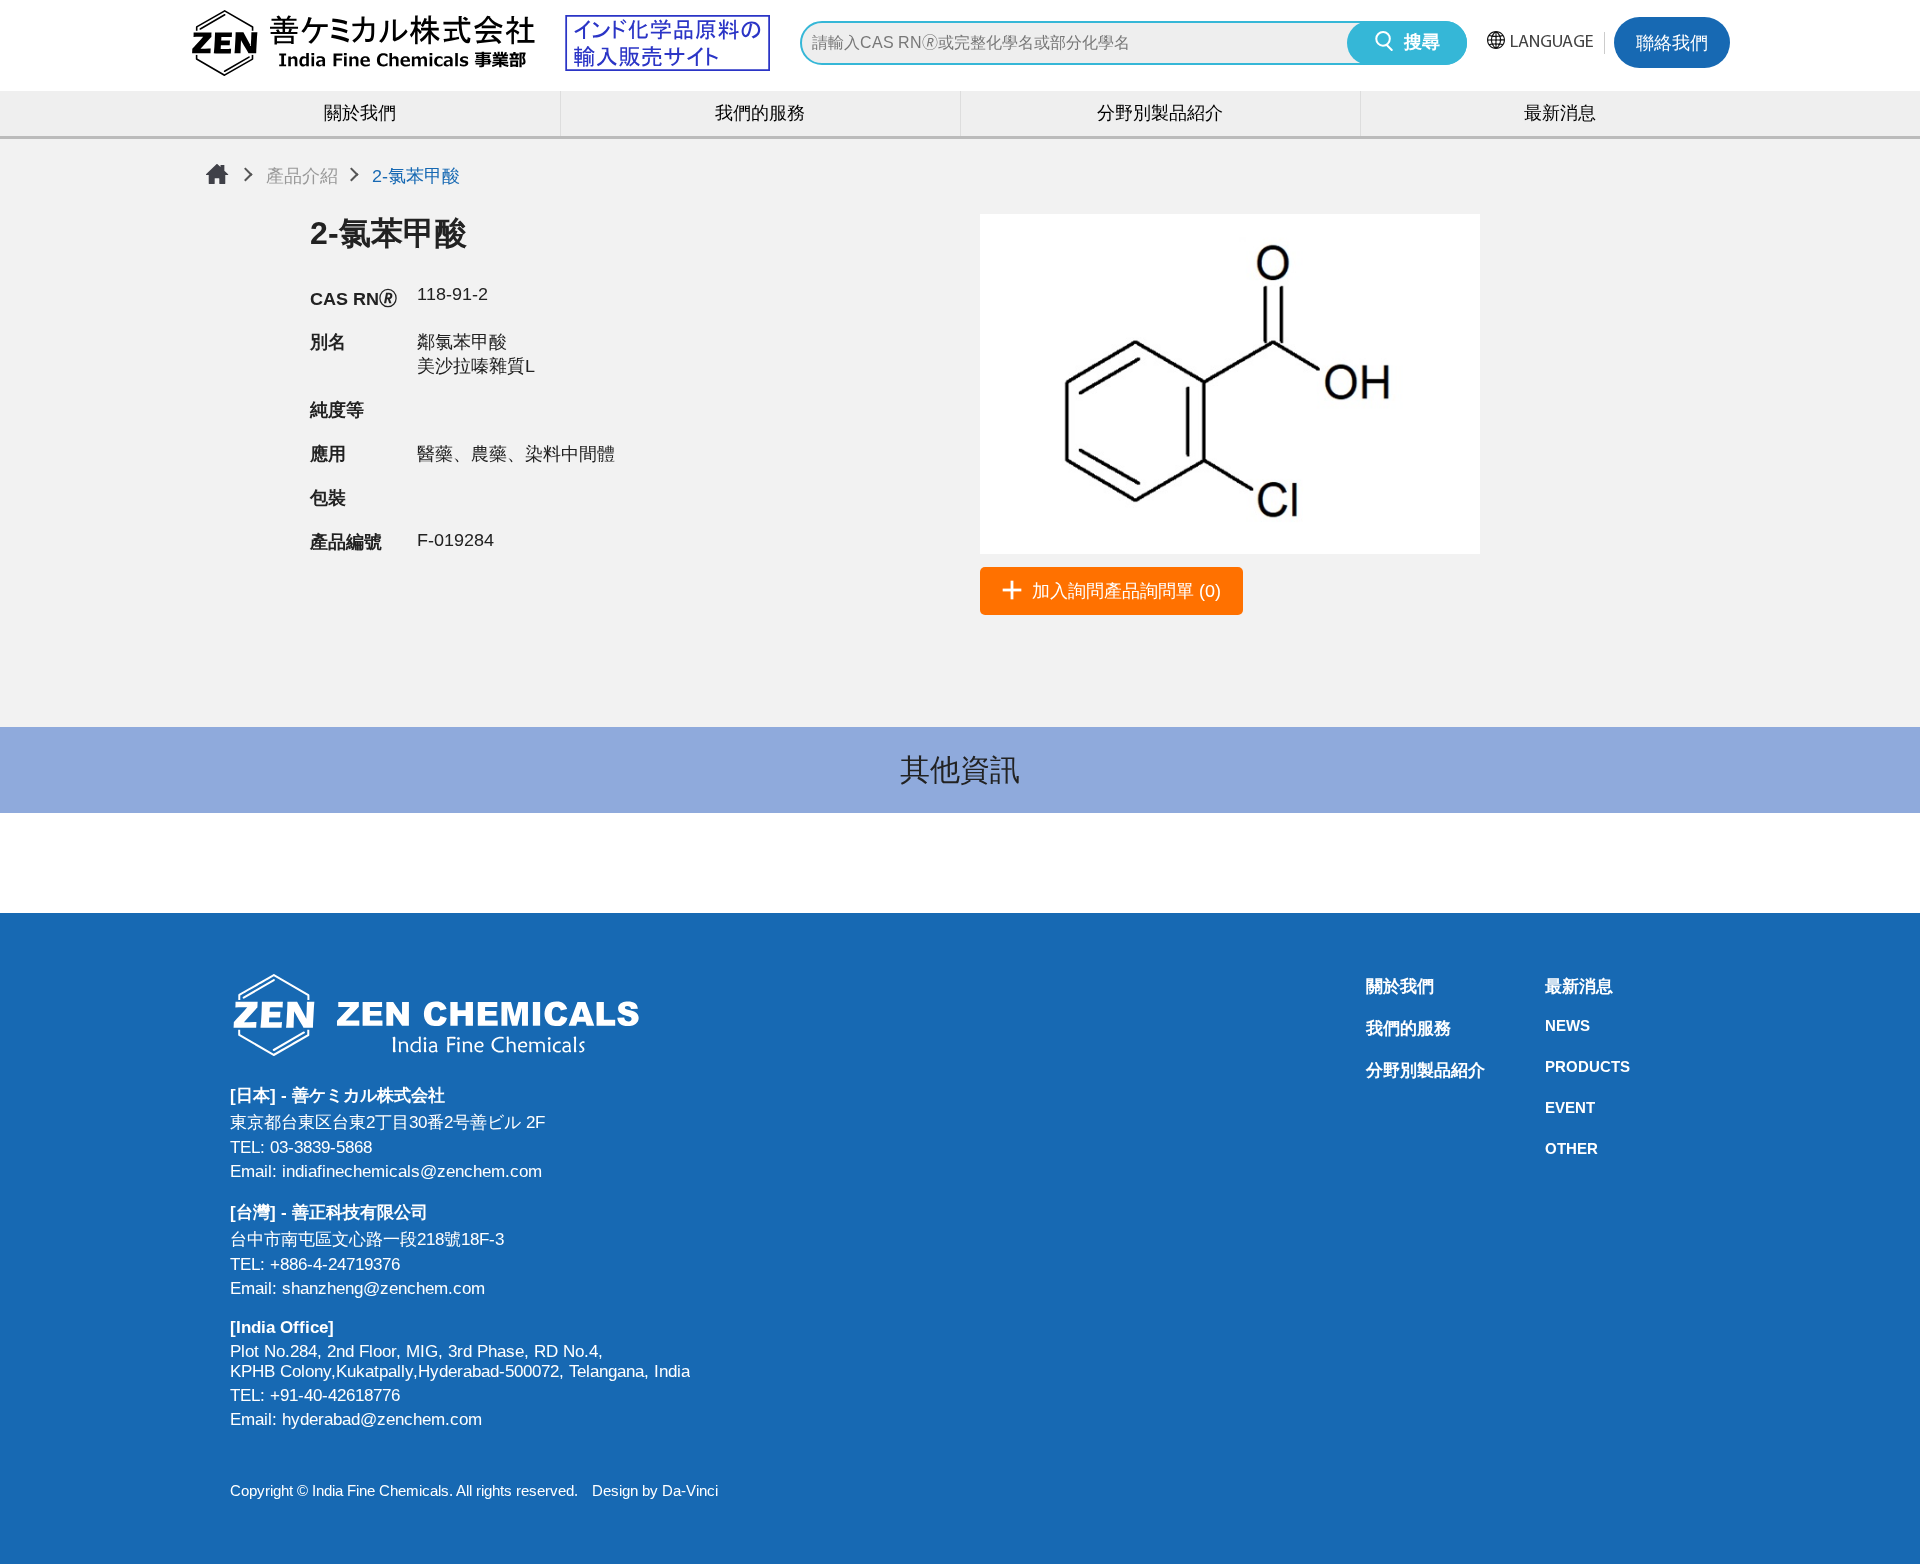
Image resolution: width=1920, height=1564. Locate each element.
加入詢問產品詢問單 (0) (1126, 591)
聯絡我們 (1672, 45)
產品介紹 (302, 176)
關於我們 (360, 115)
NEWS (1551, 1025)
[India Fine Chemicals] (480, 43)
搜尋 (1422, 44)
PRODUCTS (1551, 1066)
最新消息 (1560, 115)
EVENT (1551, 1107)
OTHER (1551, 1148)
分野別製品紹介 (1160, 115)
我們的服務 (760, 115)
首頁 (217, 174)
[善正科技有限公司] (460, 1014)
